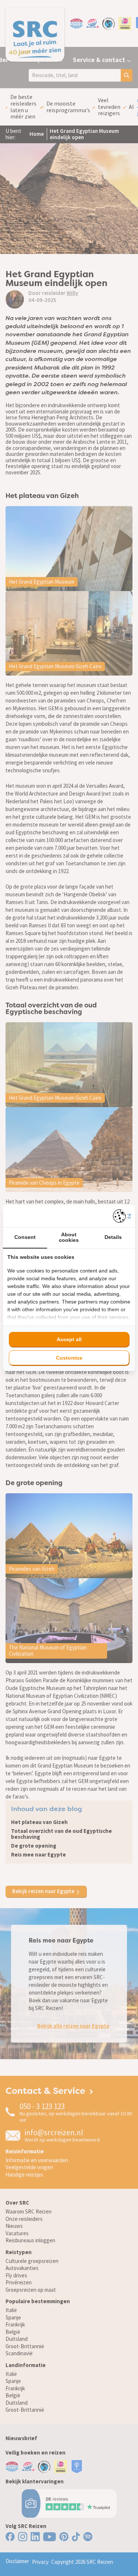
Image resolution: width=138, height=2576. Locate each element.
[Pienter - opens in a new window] (122, 1216)
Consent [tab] (25, 1237)
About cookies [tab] (69, 1237)
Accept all (69, 1339)
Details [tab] (113, 1237)
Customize (69, 1358)
